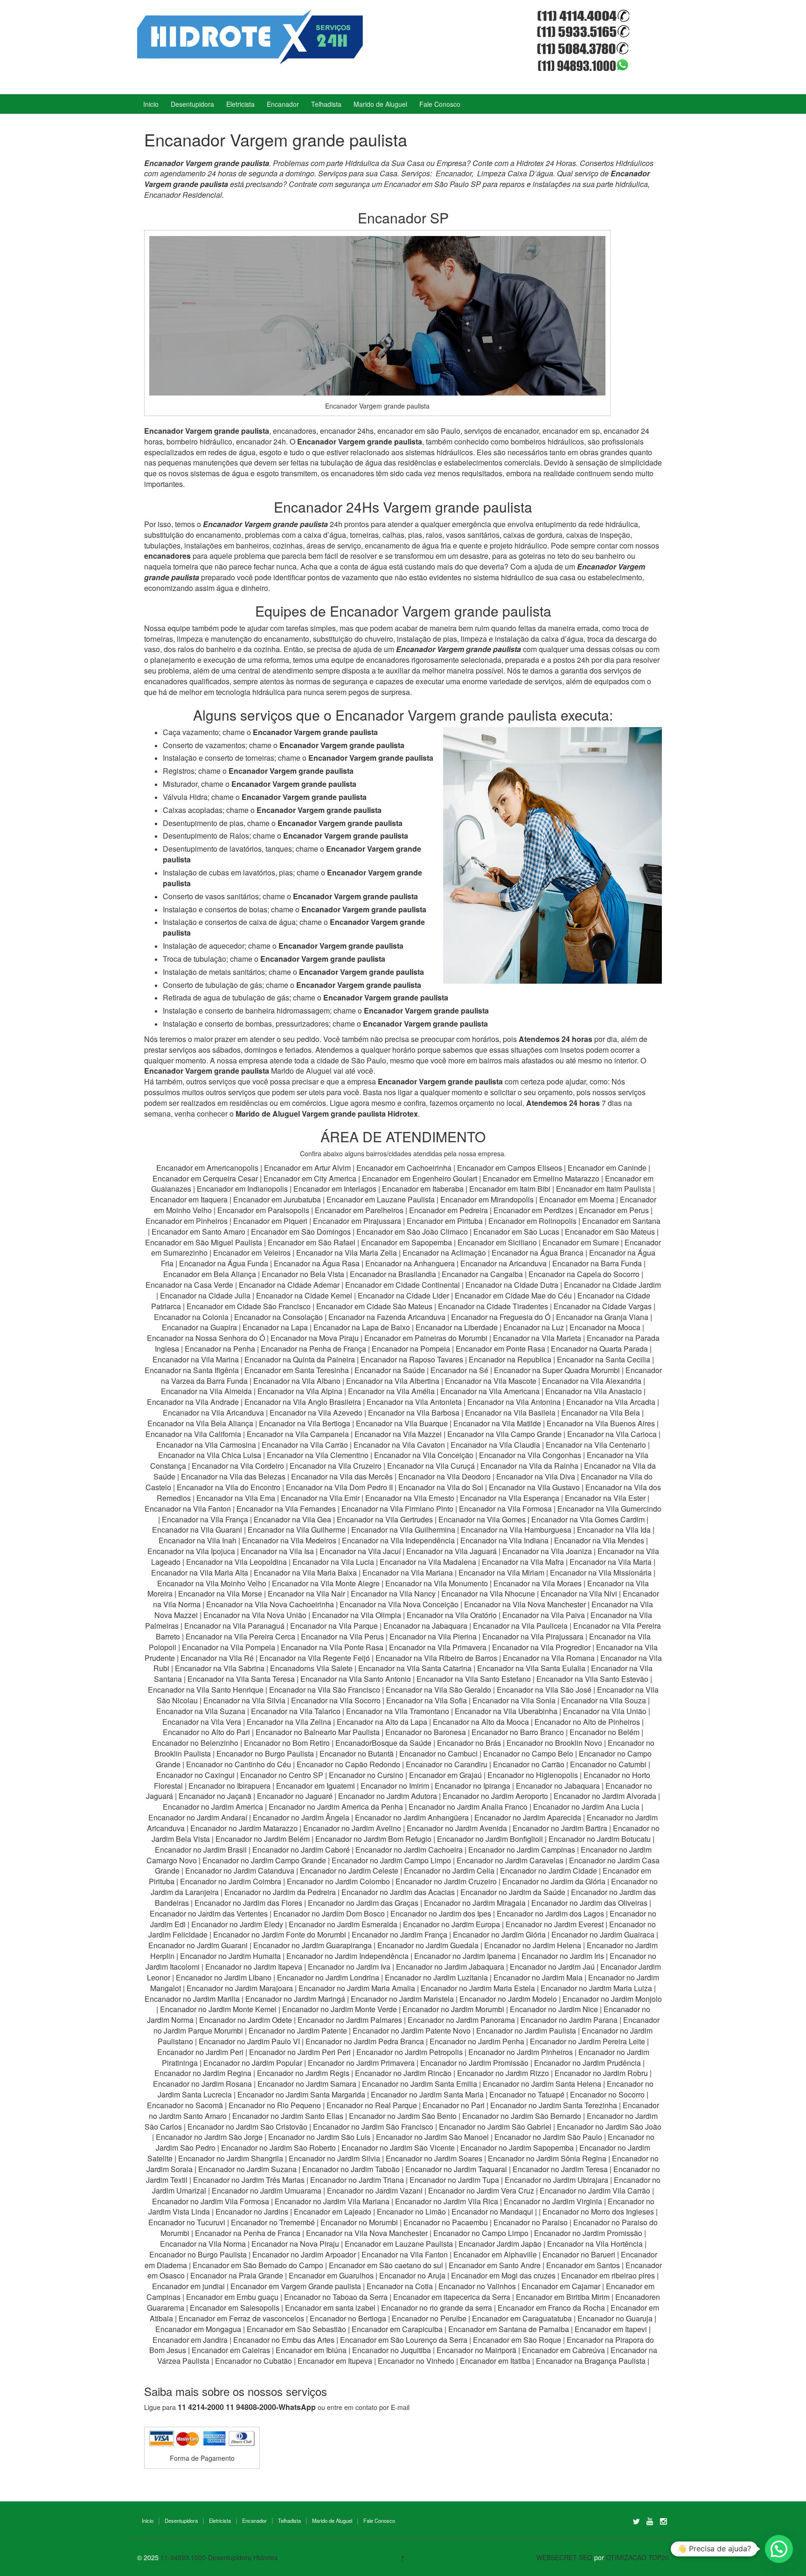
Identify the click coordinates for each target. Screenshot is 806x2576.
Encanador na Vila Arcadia (612, 1402)
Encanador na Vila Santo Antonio (356, 1679)
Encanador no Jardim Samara (307, 2084)
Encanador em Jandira (190, 2340)
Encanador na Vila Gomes (482, 1519)
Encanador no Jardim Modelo (508, 1999)
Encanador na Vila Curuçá (432, 1466)
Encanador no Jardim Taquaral (456, 2169)
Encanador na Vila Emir (320, 1498)
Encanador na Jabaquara (425, 1626)
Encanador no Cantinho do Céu (239, 1764)
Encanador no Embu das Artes (284, 2340)
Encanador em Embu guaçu (232, 2297)
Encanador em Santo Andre (495, 2265)
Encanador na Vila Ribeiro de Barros (436, 1658)
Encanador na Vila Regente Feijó (315, 1658)
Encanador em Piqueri (270, 1221)
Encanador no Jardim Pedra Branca (365, 2041)
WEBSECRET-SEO (564, 2557)
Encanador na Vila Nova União (255, 1615)
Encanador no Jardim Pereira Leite (587, 2041)
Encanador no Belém (604, 1732)
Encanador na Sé (459, 1370)
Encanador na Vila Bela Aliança (200, 1423)
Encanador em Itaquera (189, 1199)
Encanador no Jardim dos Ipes (441, 1913)
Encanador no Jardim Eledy (237, 1924)
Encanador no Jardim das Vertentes (209, 1913)
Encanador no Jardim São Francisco (373, 2127)
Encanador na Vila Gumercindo (609, 1509)
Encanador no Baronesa (426, 1732)
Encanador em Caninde (607, 1168)
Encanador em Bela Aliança (211, 1274)
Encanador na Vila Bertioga (305, 1423)
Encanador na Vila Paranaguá (234, 1626)
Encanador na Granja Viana (602, 1317)
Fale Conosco (440, 104)
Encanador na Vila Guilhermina (403, 1530)
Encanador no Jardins (252, 2211)
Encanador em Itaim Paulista (604, 1189)
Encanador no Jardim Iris (563, 1956)
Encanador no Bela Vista (303, 1274)
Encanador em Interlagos (335, 1189)
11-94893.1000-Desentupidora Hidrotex (219, 2557)
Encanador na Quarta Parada (599, 1349)
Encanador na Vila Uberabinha (506, 1711)
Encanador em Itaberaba (423, 1189)
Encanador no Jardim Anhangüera (412, 1817)
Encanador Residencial (183, 195)
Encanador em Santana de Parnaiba (509, 2329)
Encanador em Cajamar (561, 2286)
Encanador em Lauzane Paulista (382, 1199)
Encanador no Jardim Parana (569, 2020)
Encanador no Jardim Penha (477, 2041)
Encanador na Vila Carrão (305, 1445)
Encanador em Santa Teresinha (297, 1370)
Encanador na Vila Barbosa (414, 1413)
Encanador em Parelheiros (359, 1210)
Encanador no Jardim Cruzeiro (446, 1881)
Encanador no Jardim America (213, 1807)
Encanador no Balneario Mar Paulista (318, 1732)
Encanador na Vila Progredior (541, 1647)
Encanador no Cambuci (438, 1753)
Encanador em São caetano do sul (386, 2265)
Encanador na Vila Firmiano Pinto (397, 1509)
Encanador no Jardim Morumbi (453, 2009)
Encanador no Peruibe (429, 2318)
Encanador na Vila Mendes (599, 1540)
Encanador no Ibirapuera (229, 1786)
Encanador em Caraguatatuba (522, 2318)
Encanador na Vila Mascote (491, 1381)
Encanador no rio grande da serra (437, 2308)
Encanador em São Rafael (313, 1242)
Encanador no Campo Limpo (481, 2233)
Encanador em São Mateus (611, 1232)
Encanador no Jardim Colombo (338, 1881)
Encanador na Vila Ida (614, 1530)
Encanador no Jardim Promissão (474, 2063)
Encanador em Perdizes (533, 1210)
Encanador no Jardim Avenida (457, 1828)
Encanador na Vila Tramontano (398, 1711)
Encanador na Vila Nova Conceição (399, 1604)
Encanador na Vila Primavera (438, 1647)
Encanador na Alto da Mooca (481, 1722)
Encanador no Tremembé (273, 2222)
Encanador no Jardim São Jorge (209, 2137)
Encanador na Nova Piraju (295, 2244)
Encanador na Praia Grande (237, 2275)
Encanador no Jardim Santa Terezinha (554, 2105)
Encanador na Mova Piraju (315, 1338)
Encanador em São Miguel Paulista (204, 1242)
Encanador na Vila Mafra (524, 1562)
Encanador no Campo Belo (528, 1753)
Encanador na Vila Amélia (392, 1391)
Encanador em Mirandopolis (487, 1199)
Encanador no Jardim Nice (554, 2009)
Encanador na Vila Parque (334, 1626)
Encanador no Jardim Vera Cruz (481, 2191)
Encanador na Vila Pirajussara (533, 1636)
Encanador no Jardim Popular (253, 2063)
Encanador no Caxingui (195, 1775)
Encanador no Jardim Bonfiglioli (490, 1839)
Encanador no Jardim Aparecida (528, 1817)
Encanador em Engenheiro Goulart (420, 1178)
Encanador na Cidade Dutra (513, 1285)
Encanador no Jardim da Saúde (513, 1892)
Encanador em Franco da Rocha (551, 2308)
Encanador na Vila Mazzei (398, 1434)
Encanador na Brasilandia (393, 1274)
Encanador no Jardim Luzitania (436, 1977)
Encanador (283, 104)
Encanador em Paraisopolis (263, 1210)
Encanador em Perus (614, 1210)
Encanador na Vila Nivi (579, 1594)
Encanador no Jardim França (400, 1934)
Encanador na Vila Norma (203, 2244)
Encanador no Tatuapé (527, 2094)
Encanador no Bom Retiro (287, 1743)
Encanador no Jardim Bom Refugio (373, 1839)
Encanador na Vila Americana (490, 1391)
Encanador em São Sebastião (296, 2329)
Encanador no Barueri (579, 2254)
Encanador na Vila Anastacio (594, 1391)
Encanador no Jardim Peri (200, 2052)
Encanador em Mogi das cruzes (503, 2275)
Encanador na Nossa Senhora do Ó (206, 1338)
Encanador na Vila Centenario (596, 1445)
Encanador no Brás (469, 1743)
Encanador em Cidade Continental (403, 1285)
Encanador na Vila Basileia (510, 1413)
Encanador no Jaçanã (215, 1796)
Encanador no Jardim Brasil (201, 1850)
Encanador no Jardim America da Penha (336, 1807)
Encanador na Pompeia (411, 1349)
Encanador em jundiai (188, 2286)
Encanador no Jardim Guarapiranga (313, 1945)
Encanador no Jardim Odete (246, 2020)
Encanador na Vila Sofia (427, 1700)
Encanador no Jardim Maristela (402, 1999)
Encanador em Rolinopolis (532, 1221)
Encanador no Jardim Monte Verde (340, 2009)
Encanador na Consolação (279, 1317)
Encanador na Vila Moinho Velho (212, 1583)
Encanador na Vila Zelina (289, 1722)
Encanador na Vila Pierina (433, 1636)
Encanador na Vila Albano (297, 1381)
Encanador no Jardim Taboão (351, 2169)
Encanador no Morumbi (359, 2222)
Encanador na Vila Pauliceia (520, 1626)
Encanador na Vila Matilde (497, 1423)
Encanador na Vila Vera (202, 1722)
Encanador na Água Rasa (318, 1263)
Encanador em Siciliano (497, 1242)
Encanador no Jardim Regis (303, 2073)
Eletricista (240, 104)
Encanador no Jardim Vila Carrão (595, 2191)
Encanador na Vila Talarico (296, 1711)
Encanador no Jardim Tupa (454, 2180)
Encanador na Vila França (205, 1519)
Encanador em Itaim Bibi (511, 1189)
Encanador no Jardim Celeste (349, 1871)
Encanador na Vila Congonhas (530, 1455)
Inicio (151, 104)
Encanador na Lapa (275, 1327)
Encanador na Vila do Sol (441, 1487)
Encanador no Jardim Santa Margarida (301, 2094)
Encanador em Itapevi (611, 2329)
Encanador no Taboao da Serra (336, 2297)
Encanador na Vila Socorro (336, 1700)
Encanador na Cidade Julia (206, 1295)
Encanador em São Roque (517, 2340)
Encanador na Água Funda (224, 1263)
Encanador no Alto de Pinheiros (587, 1722)
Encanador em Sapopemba (407, 1242)
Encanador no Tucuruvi (187, 2222)
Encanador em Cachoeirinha (404, 1168)
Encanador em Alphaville (495, 2254)
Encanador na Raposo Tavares (412, 1359)
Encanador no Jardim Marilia (192, 1999)
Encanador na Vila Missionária (601, 1573)
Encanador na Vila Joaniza (547, 1551)
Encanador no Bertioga (348, 2318)
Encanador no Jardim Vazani (375, 2191)
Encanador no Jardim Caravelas (510, 1860)
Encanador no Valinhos (477, 2286)
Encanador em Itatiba (495, 2361)
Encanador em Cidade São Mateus (374, 1306)
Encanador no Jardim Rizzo (503, 2073)
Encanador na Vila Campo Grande (504, 1434)
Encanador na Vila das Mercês (342, 1476)
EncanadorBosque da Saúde (383, 1743)
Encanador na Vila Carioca (612, 1434)
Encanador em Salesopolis (235, 2308)
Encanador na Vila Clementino (318, 1455)
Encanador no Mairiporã (476, 2350)
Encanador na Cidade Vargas (604, 1306)
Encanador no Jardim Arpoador (304, 2254)
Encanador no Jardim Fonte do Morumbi (280, 1934)
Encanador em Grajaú (445, 1775)
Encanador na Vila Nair (306, 1594)
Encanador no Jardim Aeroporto (495, 1796)
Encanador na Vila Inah (198, 1540)
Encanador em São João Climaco (412, 1232)
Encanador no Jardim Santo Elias (288, 2116)
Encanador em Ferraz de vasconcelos (241, 2318)
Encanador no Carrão (529, 1764)
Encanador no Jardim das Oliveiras (589, 1903)
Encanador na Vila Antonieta (414, 1402)
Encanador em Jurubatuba (277, 1199)
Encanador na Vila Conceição (424, 1455)
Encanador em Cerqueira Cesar (206, 1178)
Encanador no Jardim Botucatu (600, 1839)
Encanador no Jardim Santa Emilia (420, 2084)
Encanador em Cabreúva (563, 2350)
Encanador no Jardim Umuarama (267, 2191)
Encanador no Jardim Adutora (388, 1796)
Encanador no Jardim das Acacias (398, 1892)
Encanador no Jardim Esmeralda (343, 1924)
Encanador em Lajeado (333, 2211)
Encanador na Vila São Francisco (325, 1690)
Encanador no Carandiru (447, 1764)
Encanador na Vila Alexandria (592, 1381)
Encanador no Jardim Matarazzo (244, 1828)
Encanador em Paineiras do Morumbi (427, 1338)
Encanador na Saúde (390, 1370)
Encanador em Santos (583, 2265)
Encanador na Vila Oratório (452, 1615)
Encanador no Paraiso (531, 2222)
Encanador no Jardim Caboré (301, 1850)
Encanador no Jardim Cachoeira (409, 1850)
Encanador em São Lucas (516, 1232)
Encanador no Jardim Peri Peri (300, 2052)
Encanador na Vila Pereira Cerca (240, 1636)
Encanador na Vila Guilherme (297, 1530)
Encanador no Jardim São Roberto (278, 2148)
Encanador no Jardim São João (609, 2127)
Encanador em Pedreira (448, 1210)
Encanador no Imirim (395, 1786)
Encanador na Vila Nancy (393, 1594)
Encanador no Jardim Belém (263, 1839)
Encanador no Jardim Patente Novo (412, 2031)
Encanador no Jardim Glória (499, 1934)
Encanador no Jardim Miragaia (475, 1903)
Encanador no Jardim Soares (434, 2158)
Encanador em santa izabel (330, 2308)
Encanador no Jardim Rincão (403, 2073)
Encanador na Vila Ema (236, 1498)
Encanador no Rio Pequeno (275, 2105)
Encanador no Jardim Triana (357, 2180)
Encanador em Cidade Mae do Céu (514, 1295)
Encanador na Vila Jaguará (452, 1551)
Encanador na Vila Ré (217, 1658)
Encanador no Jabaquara (558, 1786)
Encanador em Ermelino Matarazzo (542, 1178)
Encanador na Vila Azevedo (316, 1413)
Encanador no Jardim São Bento (403, 2116)
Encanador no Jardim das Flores (248, 1903)
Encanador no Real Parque (372, 2105)
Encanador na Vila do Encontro (229, 1487)
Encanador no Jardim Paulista (526, 2031)
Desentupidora (192, 104)
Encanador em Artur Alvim (308, 1168)
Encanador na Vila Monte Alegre (326, 1583)
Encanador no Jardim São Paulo (548, 2137)
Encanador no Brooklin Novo (554, 1743)
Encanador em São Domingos (301, 1232)
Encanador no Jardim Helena (533, 1945)
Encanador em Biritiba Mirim (563, 2297)
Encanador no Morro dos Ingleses (598, 2211)
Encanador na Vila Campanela (298, 1434)
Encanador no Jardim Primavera (361, 2063)
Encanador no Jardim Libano (224, 1977)
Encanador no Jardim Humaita (230, 1956)
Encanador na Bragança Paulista (591, 2361)
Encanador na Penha (220, 1349)
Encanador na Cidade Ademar (290, 1285)
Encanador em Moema (577, 1199)
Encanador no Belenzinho (195, 1743)
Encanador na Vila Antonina (514, 1402)
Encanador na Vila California (193, 1434)
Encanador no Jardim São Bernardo (522, 2116)
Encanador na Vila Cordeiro (238, 1466)
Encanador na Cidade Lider (404, 1295)
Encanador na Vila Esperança (510, 1498)
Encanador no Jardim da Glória (554, 1881)
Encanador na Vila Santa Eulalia (531, 1668)
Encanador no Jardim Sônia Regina (547, 2158)
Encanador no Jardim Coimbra (231, 1881)
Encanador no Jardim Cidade (549, 1871)
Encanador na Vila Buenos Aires (601, 1423)
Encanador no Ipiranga (472, 1786)
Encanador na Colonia (191, 1317)
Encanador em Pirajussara (357, 1221)
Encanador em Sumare (581, 1242)
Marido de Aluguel (380, 104)
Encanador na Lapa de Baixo (363, 1327)
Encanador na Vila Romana (549, 1658)
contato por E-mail (382, 2407)
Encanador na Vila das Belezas (233, 1476)
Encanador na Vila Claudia (495, 1445)
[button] (779, 2549)
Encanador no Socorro (607, 2094)
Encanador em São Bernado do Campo (258, 2265)
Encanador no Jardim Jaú (552, 1967)
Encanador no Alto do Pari (206, 1732)
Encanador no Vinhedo (416, 2361)
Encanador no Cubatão (254, 2361)
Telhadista (326, 104)
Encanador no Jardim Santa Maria (427, 2094)
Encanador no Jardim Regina (203, 2073)
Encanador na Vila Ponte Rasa (332, 1647)
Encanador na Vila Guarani (197, 1530)
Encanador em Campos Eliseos (511, 1168)
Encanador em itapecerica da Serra (452, 2297)
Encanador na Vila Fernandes (286, 1509)
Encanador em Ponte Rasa (500, 1349)
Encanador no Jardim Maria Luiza (596, 1988)
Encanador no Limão (411, 2211)
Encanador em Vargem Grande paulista (296, 2286)
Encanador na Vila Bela (601, 1413)
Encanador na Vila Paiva (544, 1615)
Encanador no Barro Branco (518, 1732)
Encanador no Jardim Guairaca (603, 1934)
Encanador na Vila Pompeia (229, 1647)
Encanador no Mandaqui (492, 2211)
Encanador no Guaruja (615, 2318)
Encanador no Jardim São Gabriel (495, 2127)
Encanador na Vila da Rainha (530, 1466)
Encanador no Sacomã (185, 2105)
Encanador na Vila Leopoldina (236, 1562)
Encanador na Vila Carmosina (206, 1445)
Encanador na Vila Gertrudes (385, 1519)
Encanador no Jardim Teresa (560, 2169)
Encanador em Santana (621, 1221)
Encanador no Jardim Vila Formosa (211, 2201)
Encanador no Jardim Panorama (461, 2020)
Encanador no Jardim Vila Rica (447, 2201)
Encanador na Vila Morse (220, 1594)
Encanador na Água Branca (538, 1253)
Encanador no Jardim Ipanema (465, 1956)
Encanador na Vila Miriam (501, 1573)
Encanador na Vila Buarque (402, 1423)
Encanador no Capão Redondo (348, 1764)
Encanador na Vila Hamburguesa (516, 1530)
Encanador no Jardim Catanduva (240, 1871)
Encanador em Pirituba (445, 1221)
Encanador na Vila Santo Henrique (206, 1690)
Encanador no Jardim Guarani (198, 1945)
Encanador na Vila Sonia (514, 1700)
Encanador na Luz (534, 1327)
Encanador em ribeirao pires (608, 2275)
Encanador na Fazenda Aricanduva (387, 1317)
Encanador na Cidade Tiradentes (493, 1306)
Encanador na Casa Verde (189, 1285)
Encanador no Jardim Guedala (428, 1945)
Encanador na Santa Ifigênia (193, 1370)
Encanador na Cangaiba (482, 1274)
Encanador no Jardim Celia (449, 1871)
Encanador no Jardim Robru (601, 2073)
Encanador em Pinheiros (187, 1221)
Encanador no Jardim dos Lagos (550, 1913)
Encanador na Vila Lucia (333, 1562)
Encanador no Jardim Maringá (295, 1999)
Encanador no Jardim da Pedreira (280, 1892)
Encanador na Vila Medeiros (289, 1540)
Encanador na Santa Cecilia (604, 1359)
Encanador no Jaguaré (295, 1796)
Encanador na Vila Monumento (437, 1583)
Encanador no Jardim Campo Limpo (391, 1860)
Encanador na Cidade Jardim (612, 1285)
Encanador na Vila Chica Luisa (211, 1455)
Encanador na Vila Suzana (201, 1711)
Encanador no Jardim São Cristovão (247, 2127)
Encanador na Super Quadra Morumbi (557, 1370)
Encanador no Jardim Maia (538, 1977)
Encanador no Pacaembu (446, 2222)
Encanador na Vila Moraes (538, 1583)
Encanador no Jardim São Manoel (432, 2137)
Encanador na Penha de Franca (248, 2233)
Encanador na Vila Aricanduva (213, 1413)
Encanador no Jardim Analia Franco (468, 1807)
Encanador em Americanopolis (208, 1168)
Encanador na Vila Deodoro (445, 1476)
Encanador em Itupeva (335, 2361)
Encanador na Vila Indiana (504, 1540)
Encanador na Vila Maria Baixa (305, 1573)
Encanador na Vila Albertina (393, 1381)
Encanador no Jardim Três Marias (249, 2180)
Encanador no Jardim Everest (555, 1924)
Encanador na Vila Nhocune (488, 1594)
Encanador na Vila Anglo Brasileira (303, 1402)
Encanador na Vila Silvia (244, 1700)
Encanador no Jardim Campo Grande (264, 1860)
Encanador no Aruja (412, 2275)
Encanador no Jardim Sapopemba (517, 2148)
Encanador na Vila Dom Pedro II (339, 1487)
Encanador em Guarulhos (331, 2275)
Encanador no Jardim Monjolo (612, 1999)
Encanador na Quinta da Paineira (300, 1359)
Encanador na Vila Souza (604, 1700)
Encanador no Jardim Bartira (560, 1828)
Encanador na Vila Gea (292, 1519)
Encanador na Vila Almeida (207, 1391)
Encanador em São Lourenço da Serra (404, 2340)
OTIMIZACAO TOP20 (637, 2557)
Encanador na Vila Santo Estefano (474, 1679)
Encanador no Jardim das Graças (363, 1903)
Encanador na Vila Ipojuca (191, 1551)
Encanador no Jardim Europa (452, 1924)
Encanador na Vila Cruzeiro (337, 1466)
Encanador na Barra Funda (598, 1263)
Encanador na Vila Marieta (537, 1338)
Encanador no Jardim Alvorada (605, 1796)
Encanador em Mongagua (198, 2329)
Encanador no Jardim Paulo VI (249, 2041)
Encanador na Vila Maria (611, 1562)
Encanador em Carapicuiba (397, 2329)
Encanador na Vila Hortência (595, 2244)
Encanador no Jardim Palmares (350, 2020)
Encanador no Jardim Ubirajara (556, 2180)
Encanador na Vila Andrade (193, 1402)
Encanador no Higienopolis (533, 1775)
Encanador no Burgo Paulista (265, 1753)
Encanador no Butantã (357, 1753)
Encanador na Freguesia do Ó (501, 1317)
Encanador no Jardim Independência (347, 1956)
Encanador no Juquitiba (392, 2350)
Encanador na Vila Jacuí (360, 1551)
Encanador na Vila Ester (605, 1498)
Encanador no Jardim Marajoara (240, 1988)
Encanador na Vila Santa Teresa (241, 1679)
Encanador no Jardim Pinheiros (521, 2052)
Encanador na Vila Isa (277, 1551)
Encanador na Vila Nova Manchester (525, 1604)
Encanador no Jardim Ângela (301, 1817)
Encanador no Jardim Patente (298, 2031)
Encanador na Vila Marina (196, 1359)
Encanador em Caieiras (231, 2350)
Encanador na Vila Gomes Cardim (588, 1519)
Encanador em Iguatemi (316, 1786)
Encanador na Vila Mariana (408, 1573)
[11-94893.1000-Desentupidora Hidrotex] (250, 36)
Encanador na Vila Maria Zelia (347, 1253)
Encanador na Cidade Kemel (305, 1295)
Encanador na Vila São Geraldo (438, 1690)
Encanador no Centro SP (282, 1775)
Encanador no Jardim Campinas (522, 1850)
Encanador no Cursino (366, 1775)
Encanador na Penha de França (314, 1349)
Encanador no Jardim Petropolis (410, 2052)
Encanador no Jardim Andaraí (198, 1817)
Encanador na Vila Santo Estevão (592, 1679)
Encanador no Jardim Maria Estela (478, 1988)
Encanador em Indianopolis (242, 1189)
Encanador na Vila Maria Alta (200, 1573)
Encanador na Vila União (605, 1711)
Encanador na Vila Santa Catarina (415, 1668)
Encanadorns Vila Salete (311, 1668)
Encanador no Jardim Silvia (334, 2158)
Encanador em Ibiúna (311, 2350)
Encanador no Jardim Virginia (553, 2201)
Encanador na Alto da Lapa (382, 1722)
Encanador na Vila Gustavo (534, 1487)
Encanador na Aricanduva (504, 1263)
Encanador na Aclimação (444, 1253)
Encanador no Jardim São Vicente (398, 2148)
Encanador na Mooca (605, 1327)
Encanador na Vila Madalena (428, 1562)
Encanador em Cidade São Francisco (250, 1306)
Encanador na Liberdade (458, 1327)
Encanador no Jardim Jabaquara (450, 1967)
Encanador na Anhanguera (410, 1263)
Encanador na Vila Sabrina (220, 1668)
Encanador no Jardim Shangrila (231, 2158)
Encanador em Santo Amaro (198, 1232)
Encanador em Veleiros (252, 1253)
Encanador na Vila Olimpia (357, 1615)
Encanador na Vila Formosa (505, 1509)
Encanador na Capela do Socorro (585, 1274)
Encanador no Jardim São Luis (319, 2137)
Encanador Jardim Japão (500, 2244)
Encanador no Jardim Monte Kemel (218, 2009)
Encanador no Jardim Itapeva (254, 1967)
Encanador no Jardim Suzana (247, 2169)
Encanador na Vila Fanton (188, 1509)
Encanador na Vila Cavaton (399, 1445)
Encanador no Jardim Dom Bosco (329, 1913)
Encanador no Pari (454, 2105)
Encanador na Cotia (400, 2286)
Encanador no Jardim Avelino (352, 1828)
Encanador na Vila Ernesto (410, 1498)
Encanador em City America (311, 1178)
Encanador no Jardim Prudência (587, 2063)
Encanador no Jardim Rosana (202, 2084)
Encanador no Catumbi (608, 1764)
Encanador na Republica (510, 1359)
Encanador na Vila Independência (398, 1540)
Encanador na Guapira (199, 1327)
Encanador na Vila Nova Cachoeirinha (270, 1604)
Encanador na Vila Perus (342, 1636)
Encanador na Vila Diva (536, 1476)
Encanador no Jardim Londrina (328, 1977)
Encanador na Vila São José (544, 1690)
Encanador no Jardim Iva (349, 1967)
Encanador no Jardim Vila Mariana (332, 2201)
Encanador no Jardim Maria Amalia (357, 1988)
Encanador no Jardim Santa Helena (542, 2084)
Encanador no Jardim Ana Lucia (586, 1807)
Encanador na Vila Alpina (301, 1391)
